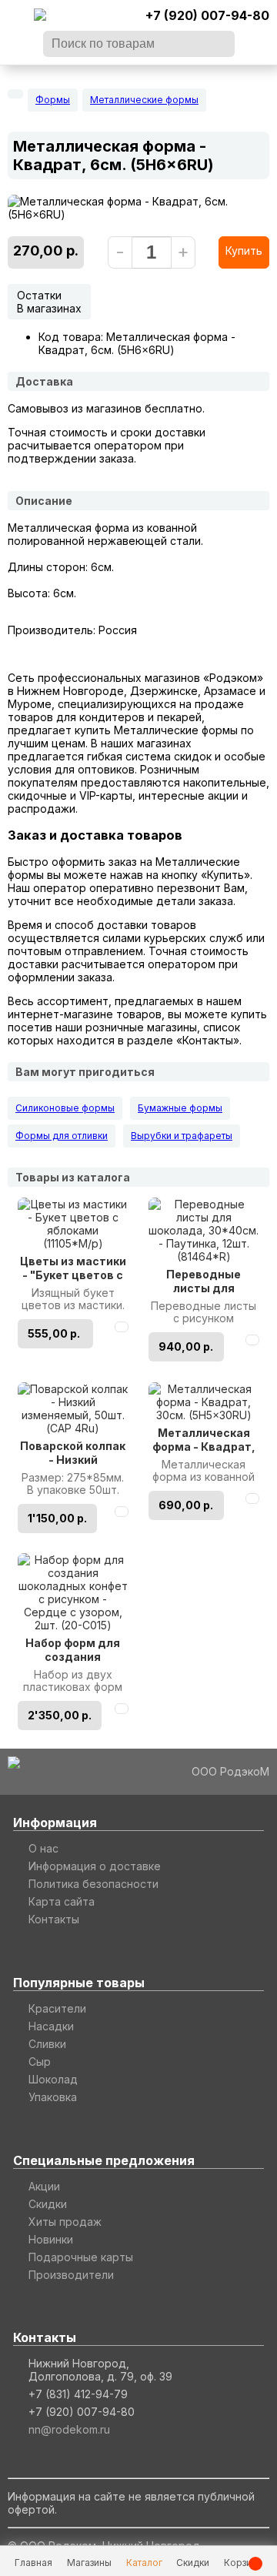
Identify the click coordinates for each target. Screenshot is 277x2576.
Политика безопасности (93, 1884)
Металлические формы (144, 100)
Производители (71, 2275)
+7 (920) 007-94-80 (207, 15)
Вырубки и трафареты (182, 1136)
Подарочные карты (81, 2257)
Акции (44, 2186)
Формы (53, 100)
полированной (46, 541)
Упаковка (53, 2097)
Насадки (51, 2026)
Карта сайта (62, 1901)
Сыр (40, 2061)
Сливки (47, 2044)
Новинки (51, 2239)
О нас (43, 1848)
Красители (57, 2008)
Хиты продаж (65, 2222)
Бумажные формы (180, 1108)
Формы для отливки (62, 1136)
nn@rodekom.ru (69, 2429)
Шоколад (53, 2079)
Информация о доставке (95, 1866)
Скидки (48, 2204)
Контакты (54, 1919)
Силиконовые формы (65, 1108)
